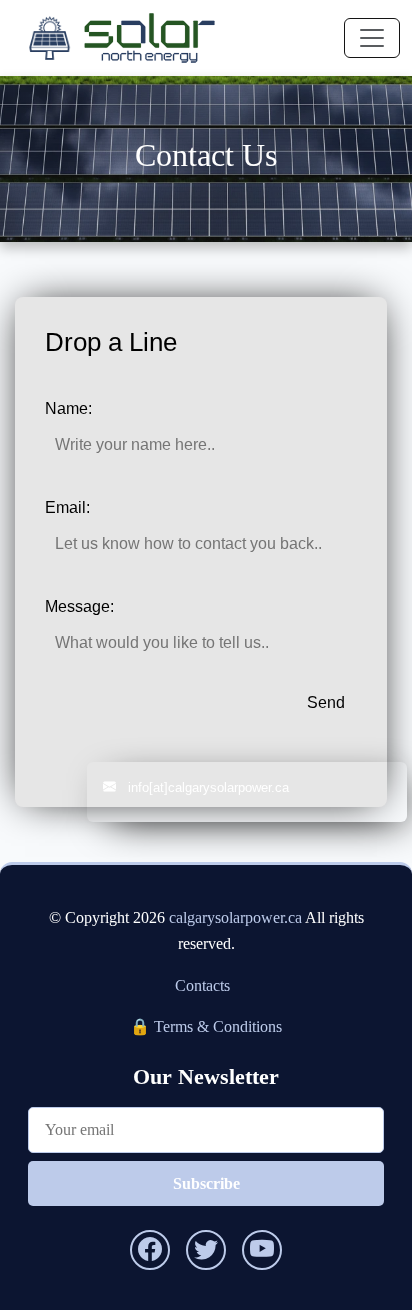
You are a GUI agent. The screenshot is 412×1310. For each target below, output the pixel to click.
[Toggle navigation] (372, 38)
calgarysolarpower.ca (235, 917)
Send (326, 702)
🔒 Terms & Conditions (206, 1026)
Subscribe (206, 1183)
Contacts (202, 985)
